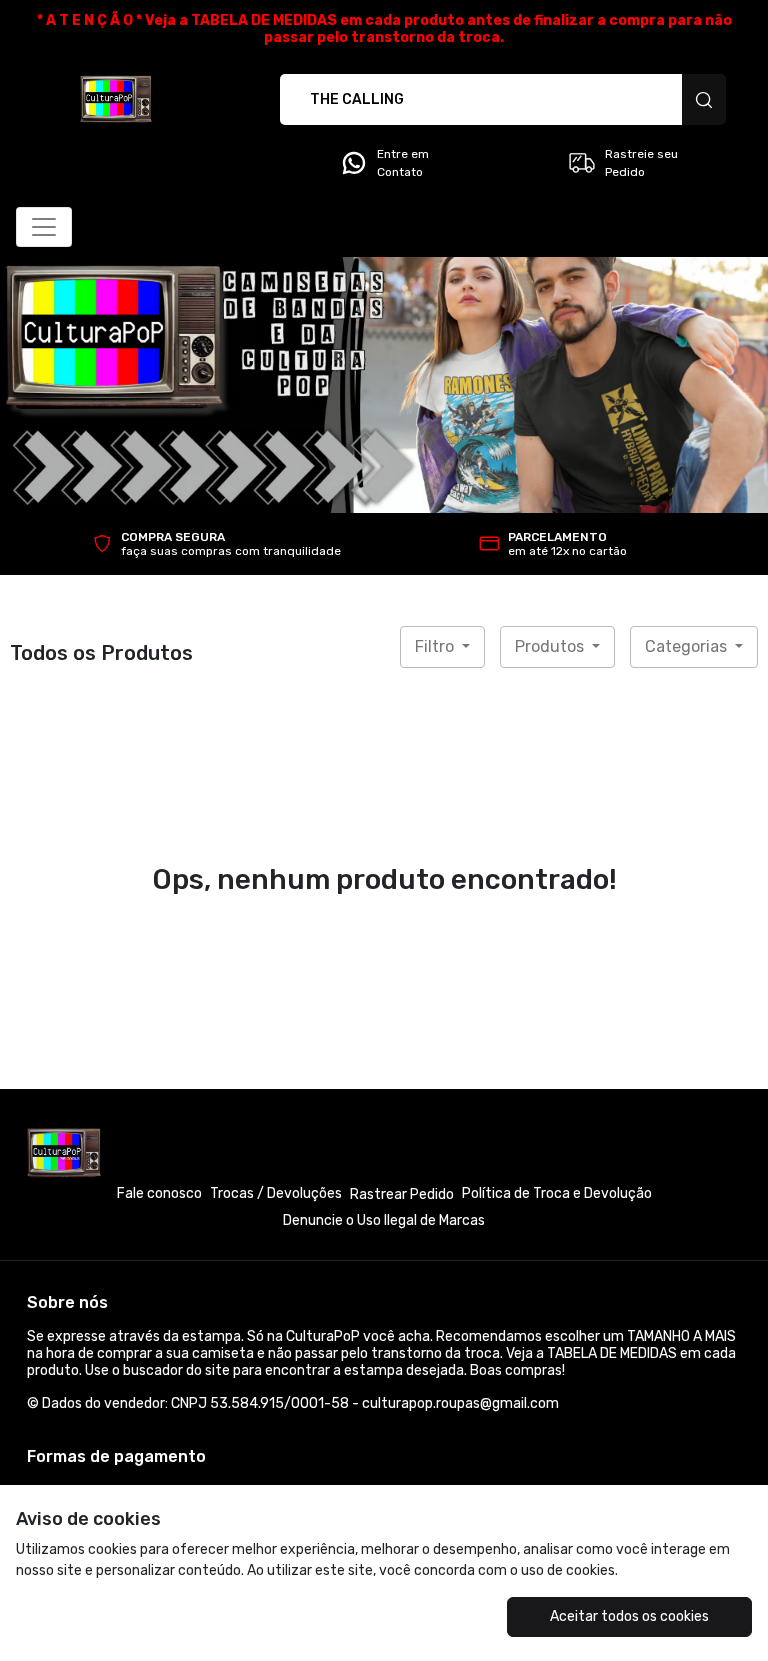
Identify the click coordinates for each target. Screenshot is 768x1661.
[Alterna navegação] (44, 227)
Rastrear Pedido (402, 1194)
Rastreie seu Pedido (641, 163)
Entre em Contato (403, 163)
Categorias (688, 646)
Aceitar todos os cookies (629, 1616)
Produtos (551, 646)
